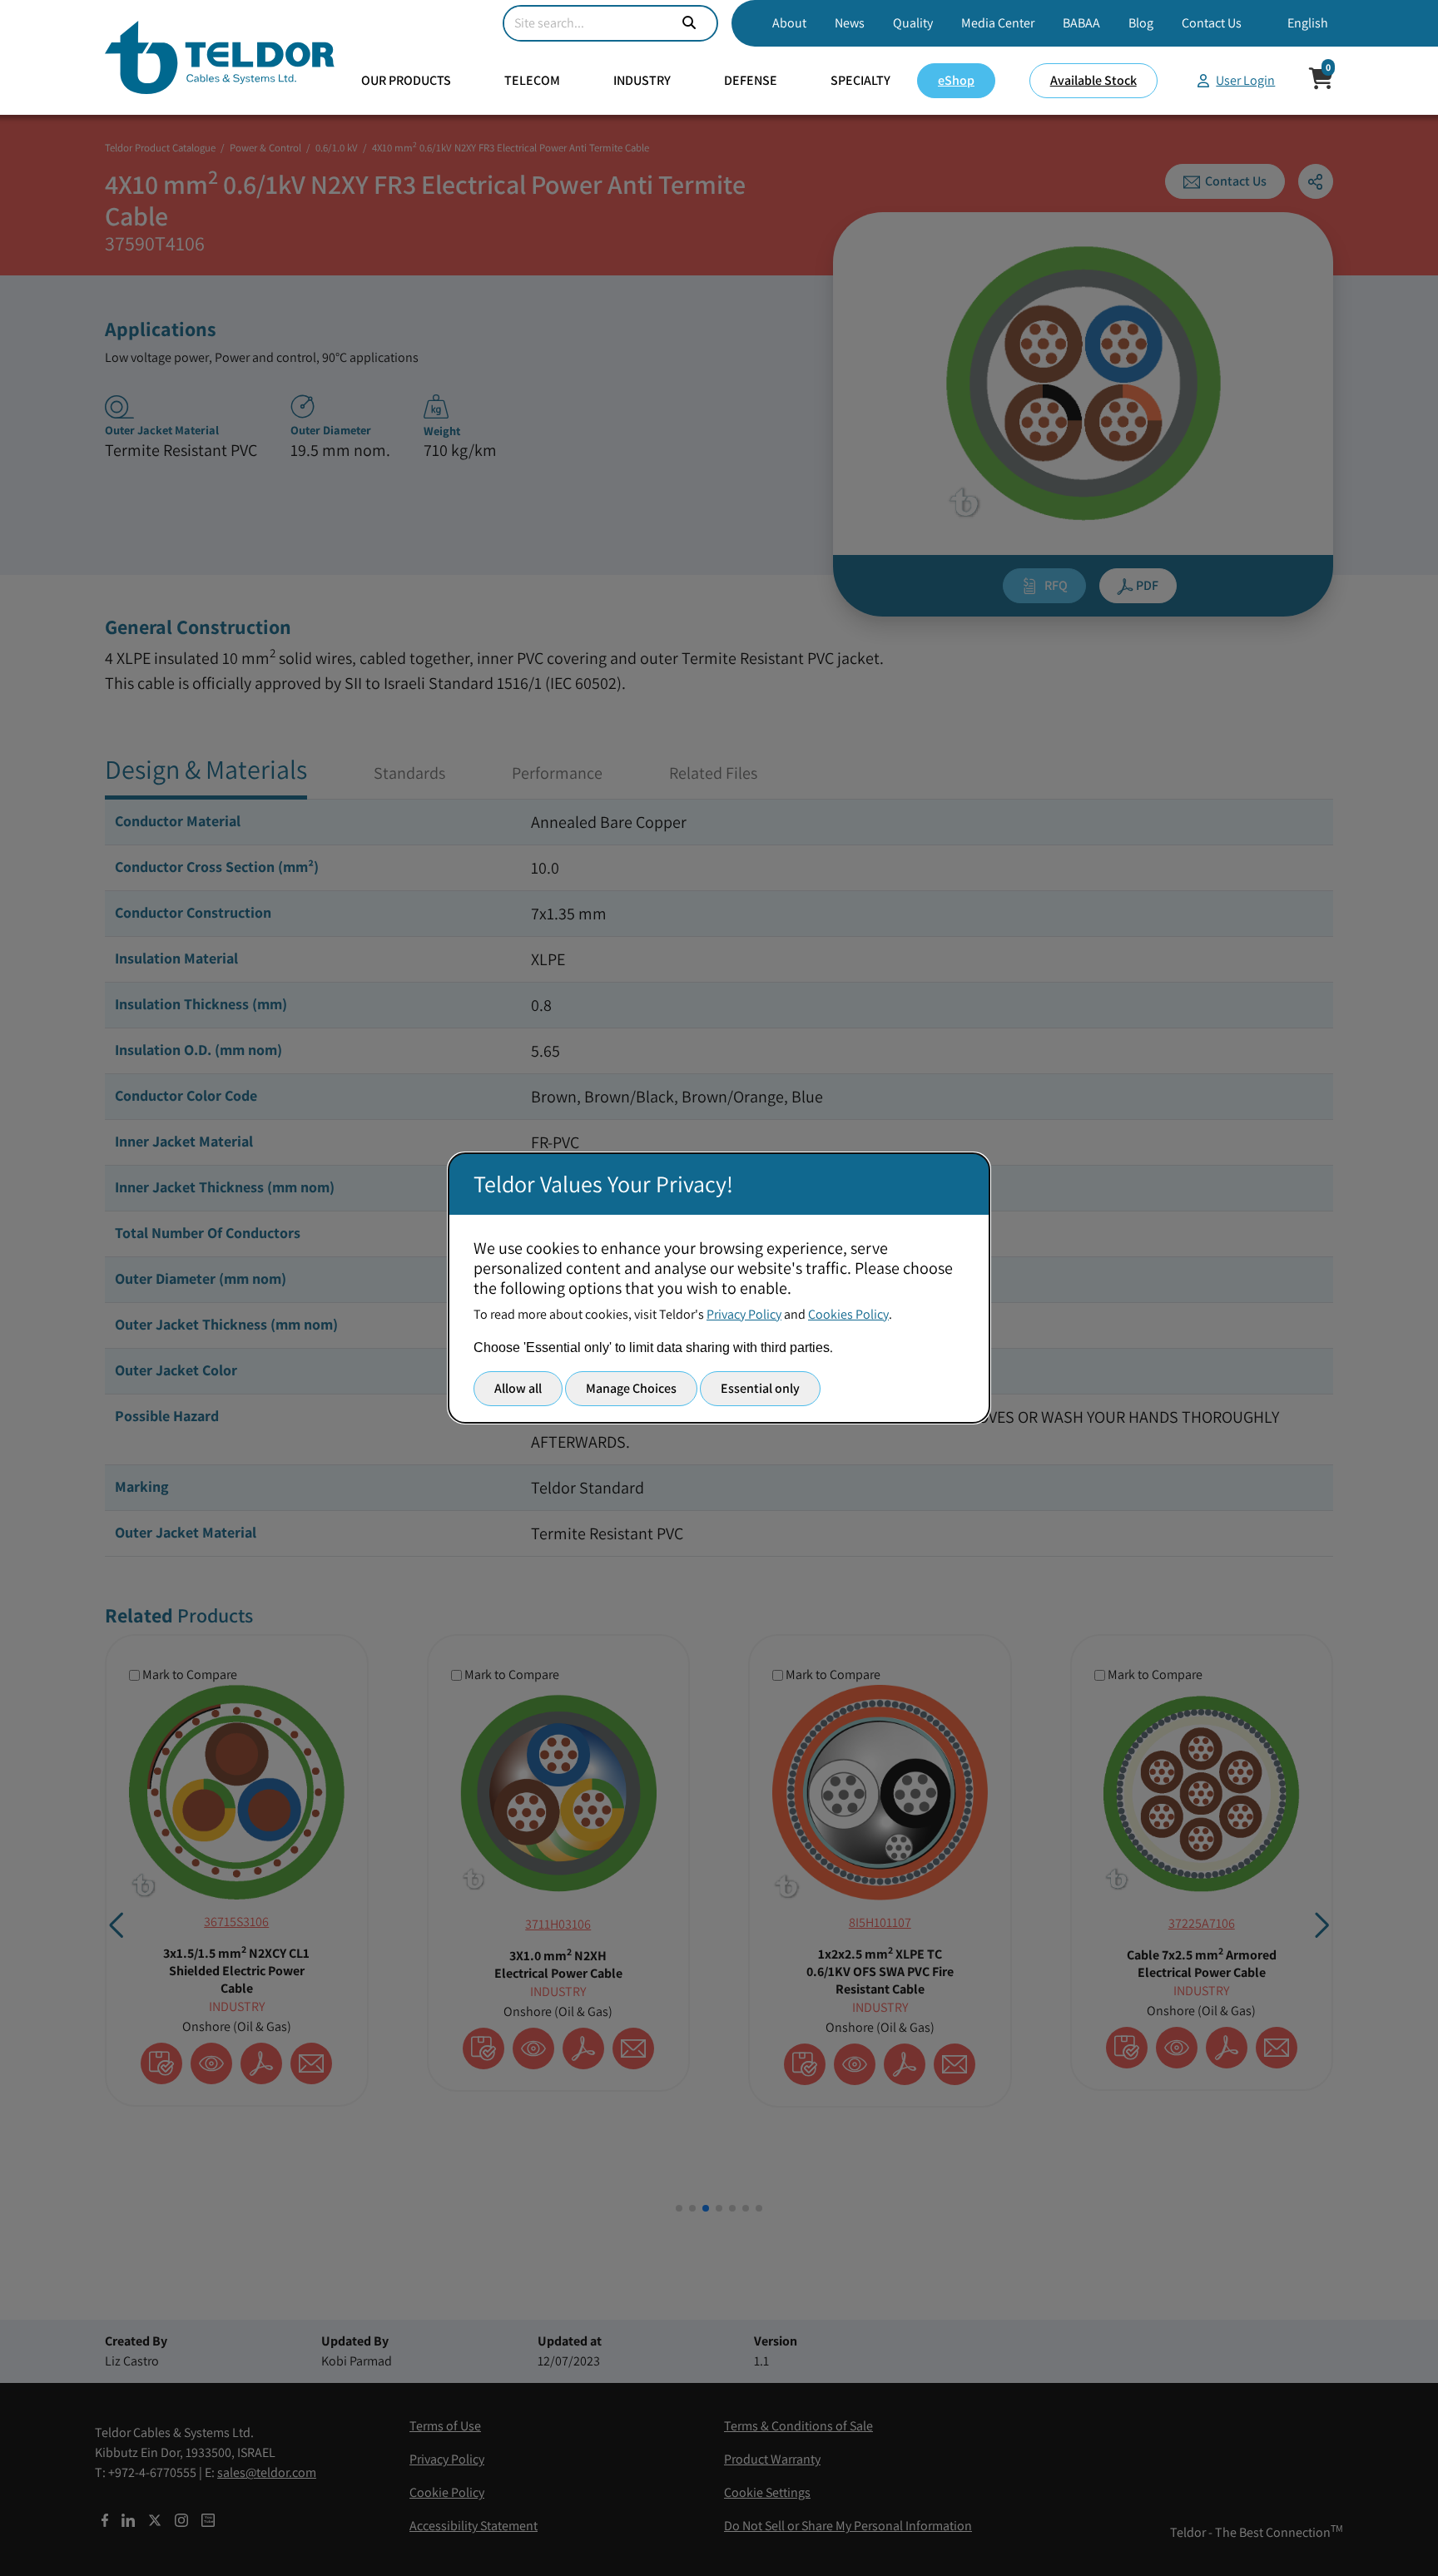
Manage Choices (631, 1388)
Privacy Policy (744, 1314)
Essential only (760, 1388)
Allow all (518, 1388)
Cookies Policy (848, 1314)
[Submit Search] (689, 23)
